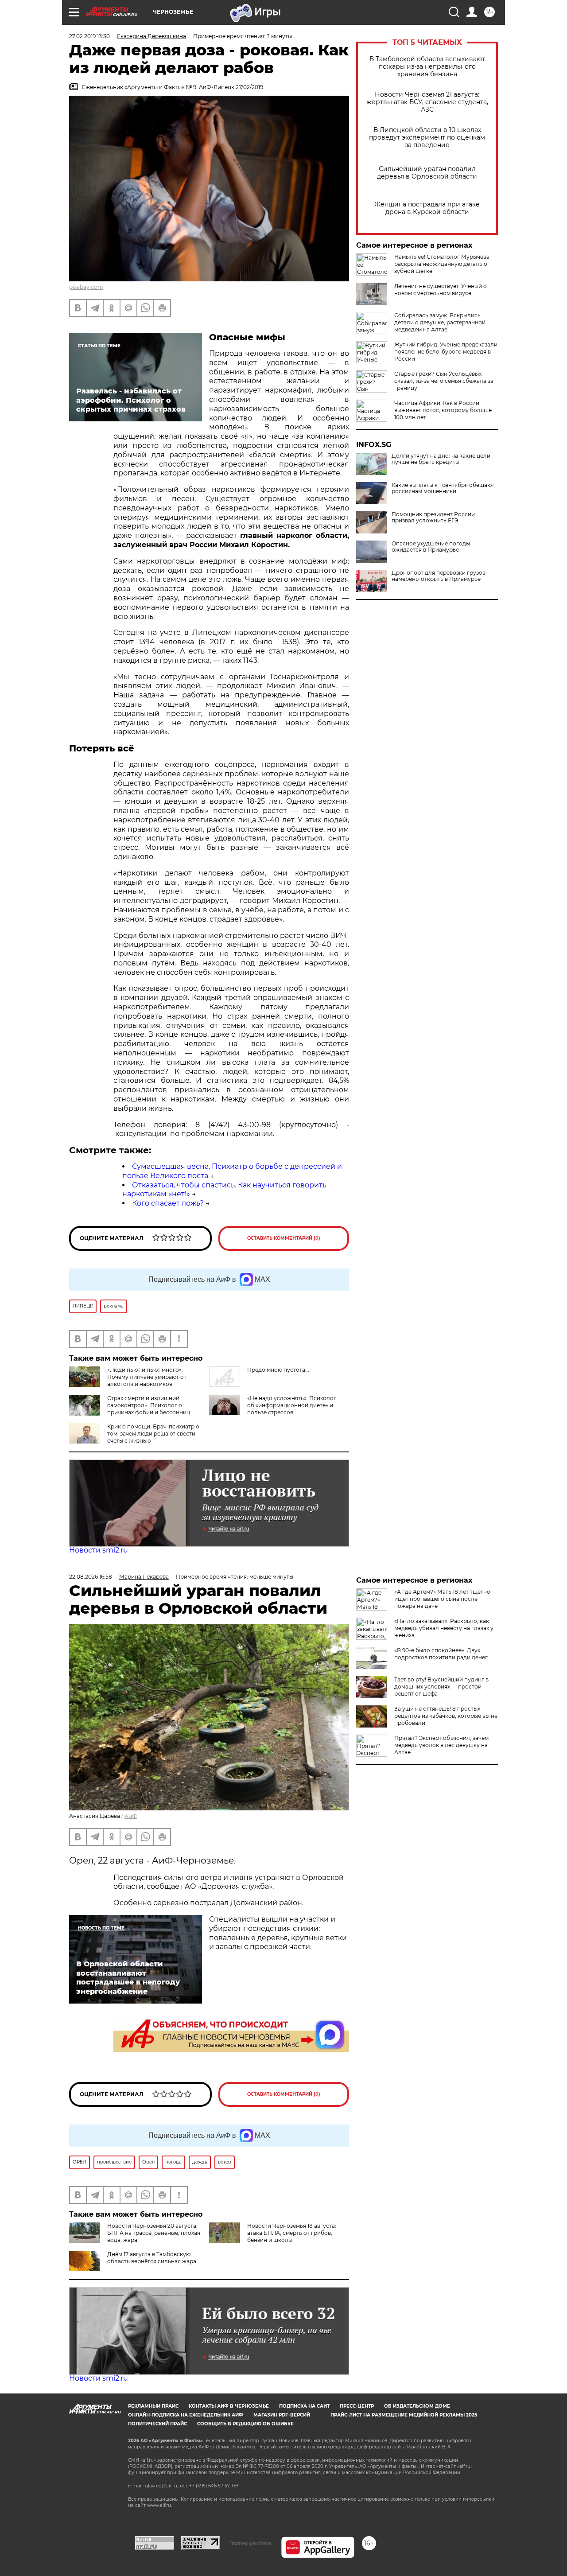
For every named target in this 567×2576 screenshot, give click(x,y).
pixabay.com (86, 287)
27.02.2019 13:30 (89, 36)
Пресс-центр (357, 2406)
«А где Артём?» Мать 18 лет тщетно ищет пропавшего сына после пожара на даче (442, 1599)
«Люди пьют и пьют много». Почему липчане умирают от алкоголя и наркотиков (147, 1377)
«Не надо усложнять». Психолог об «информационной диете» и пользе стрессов (292, 1405)
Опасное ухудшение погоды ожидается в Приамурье (431, 547)
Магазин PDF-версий (282, 2415)
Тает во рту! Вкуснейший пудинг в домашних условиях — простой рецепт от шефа (441, 1687)
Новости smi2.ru (99, 1550)
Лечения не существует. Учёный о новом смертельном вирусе (441, 290)
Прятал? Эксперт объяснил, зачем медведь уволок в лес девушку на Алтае (441, 1745)
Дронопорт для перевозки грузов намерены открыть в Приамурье (439, 576)
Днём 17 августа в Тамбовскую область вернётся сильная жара (152, 2258)
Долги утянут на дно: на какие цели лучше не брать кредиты (441, 459)
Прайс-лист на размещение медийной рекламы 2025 (404, 2415)
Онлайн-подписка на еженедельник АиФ (186, 2415)
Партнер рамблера (250, 2543)
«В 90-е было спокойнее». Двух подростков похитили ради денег (441, 1654)
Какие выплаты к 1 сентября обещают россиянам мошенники (443, 488)
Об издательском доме (417, 2406)
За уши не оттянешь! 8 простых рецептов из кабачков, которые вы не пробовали (446, 1716)
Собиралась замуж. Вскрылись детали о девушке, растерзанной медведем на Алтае (440, 322)
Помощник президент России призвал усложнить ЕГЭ (433, 518)
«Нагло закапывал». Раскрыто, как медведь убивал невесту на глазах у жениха (444, 1628)
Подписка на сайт (304, 2406)
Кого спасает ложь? (168, 1203)
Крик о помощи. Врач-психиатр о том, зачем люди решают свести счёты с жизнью (153, 1434)
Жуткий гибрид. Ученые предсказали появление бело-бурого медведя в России (446, 352)
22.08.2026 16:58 (91, 1577)
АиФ (131, 1816)
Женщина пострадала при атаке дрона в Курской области (427, 208)
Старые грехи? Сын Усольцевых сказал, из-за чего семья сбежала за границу (444, 381)
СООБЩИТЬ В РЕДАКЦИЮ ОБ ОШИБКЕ (245, 2424)
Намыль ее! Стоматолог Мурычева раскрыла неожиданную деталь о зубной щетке (442, 264)
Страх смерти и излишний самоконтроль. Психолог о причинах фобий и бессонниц (149, 1405)
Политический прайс (157, 2424)
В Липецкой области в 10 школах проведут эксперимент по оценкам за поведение (427, 138)
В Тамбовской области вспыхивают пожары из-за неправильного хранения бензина (427, 67)
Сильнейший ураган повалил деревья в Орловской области (427, 173)
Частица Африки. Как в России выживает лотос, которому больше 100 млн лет (443, 410)
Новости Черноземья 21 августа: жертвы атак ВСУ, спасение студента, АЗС (427, 102)
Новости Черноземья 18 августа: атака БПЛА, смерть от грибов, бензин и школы (292, 2233)
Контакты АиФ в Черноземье (229, 2406)
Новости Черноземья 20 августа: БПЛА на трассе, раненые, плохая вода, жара (154, 2233)
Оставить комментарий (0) (284, 1238)
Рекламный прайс (153, 2406)
